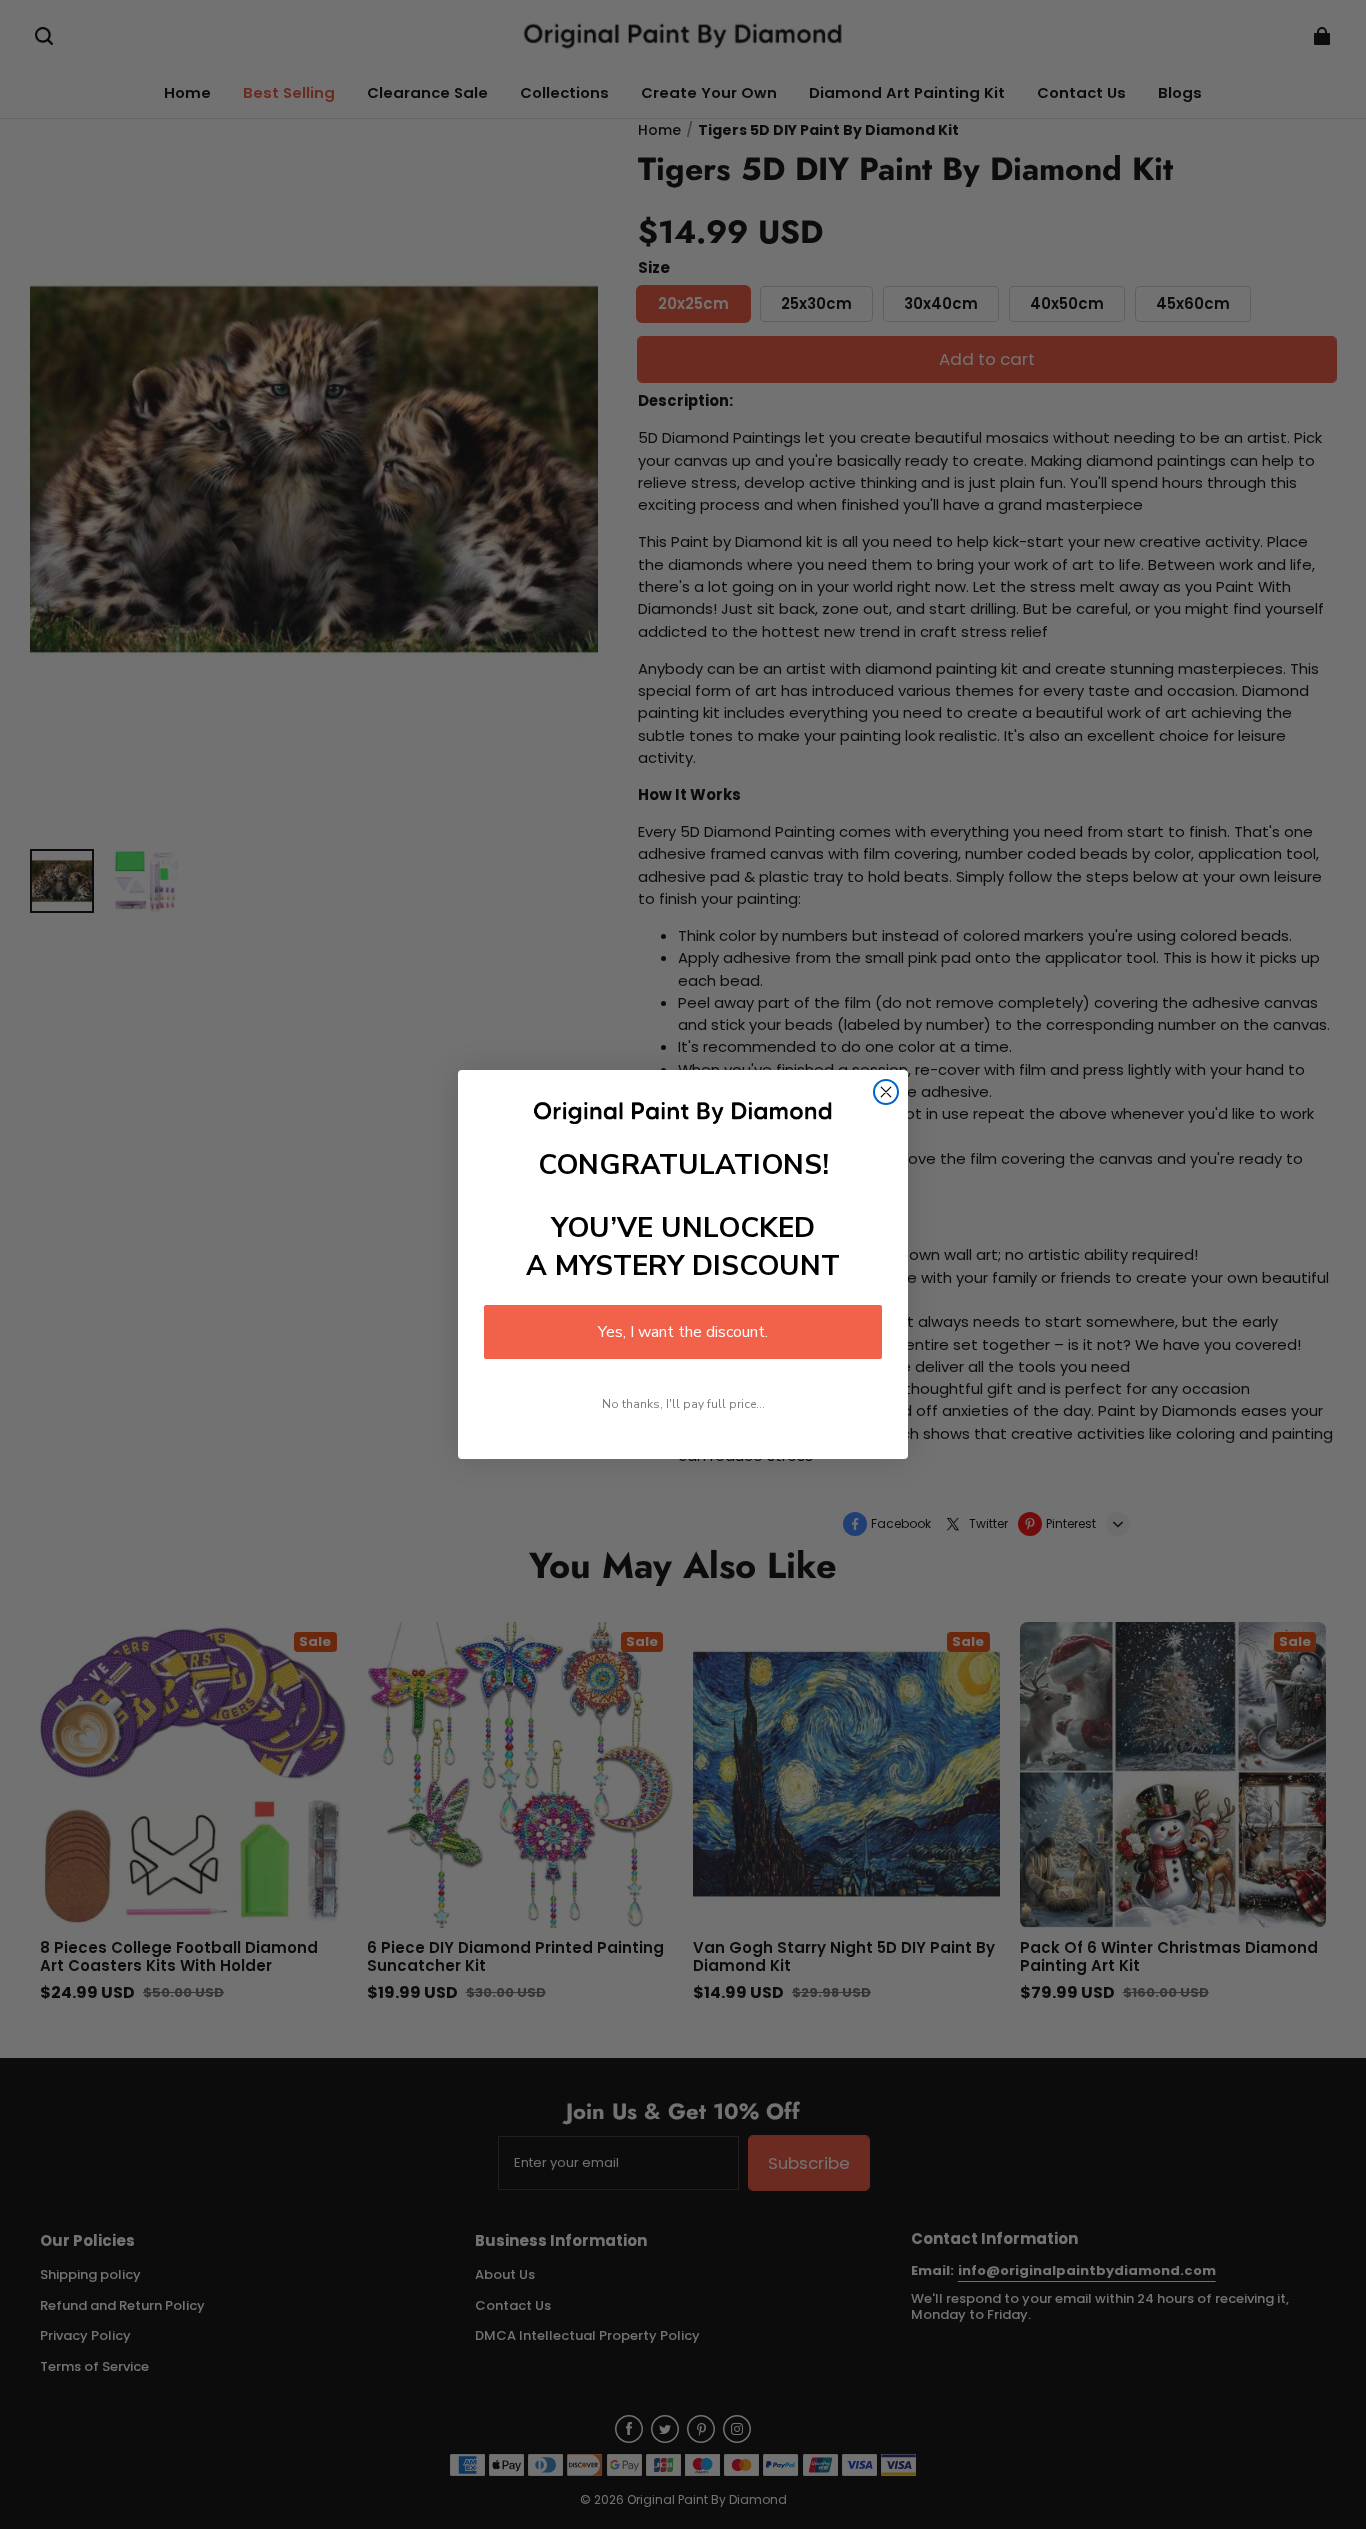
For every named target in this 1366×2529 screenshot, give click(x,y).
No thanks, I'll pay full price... (683, 1404)
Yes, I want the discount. (683, 1332)
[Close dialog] (886, 1092)
